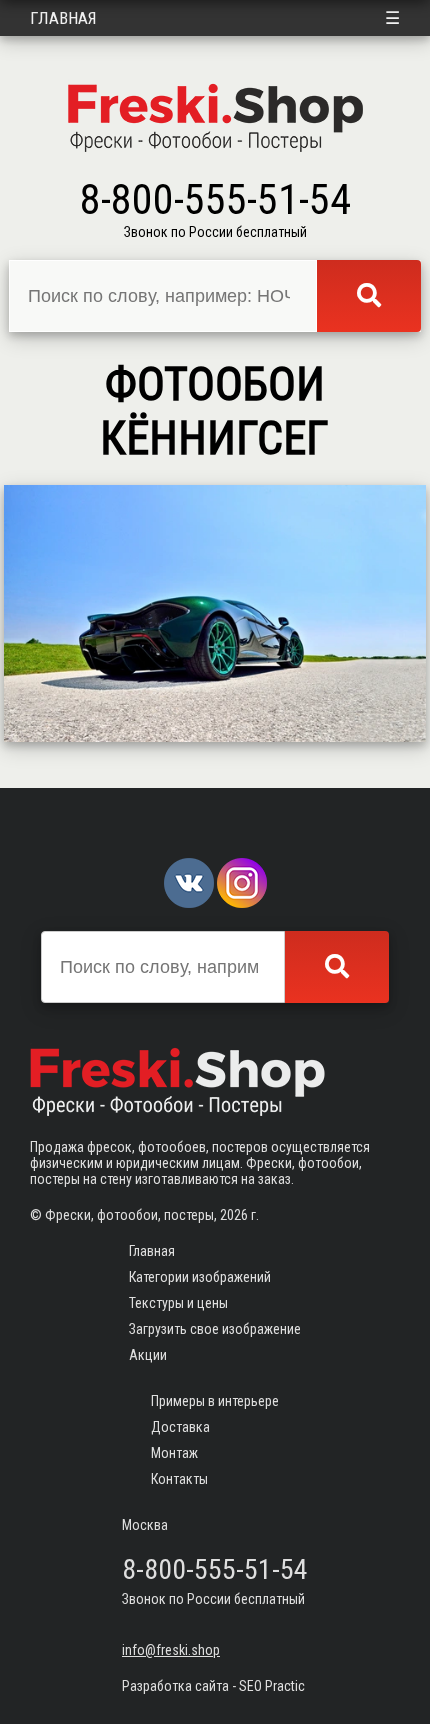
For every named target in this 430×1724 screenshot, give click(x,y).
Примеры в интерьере (215, 1401)
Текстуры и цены (178, 1303)
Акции (148, 1355)
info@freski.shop (171, 1650)
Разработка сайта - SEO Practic (213, 1686)
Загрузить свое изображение (215, 1329)
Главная (63, 18)
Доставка (180, 1427)
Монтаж (174, 1453)
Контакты (179, 1479)
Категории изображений (200, 1277)
